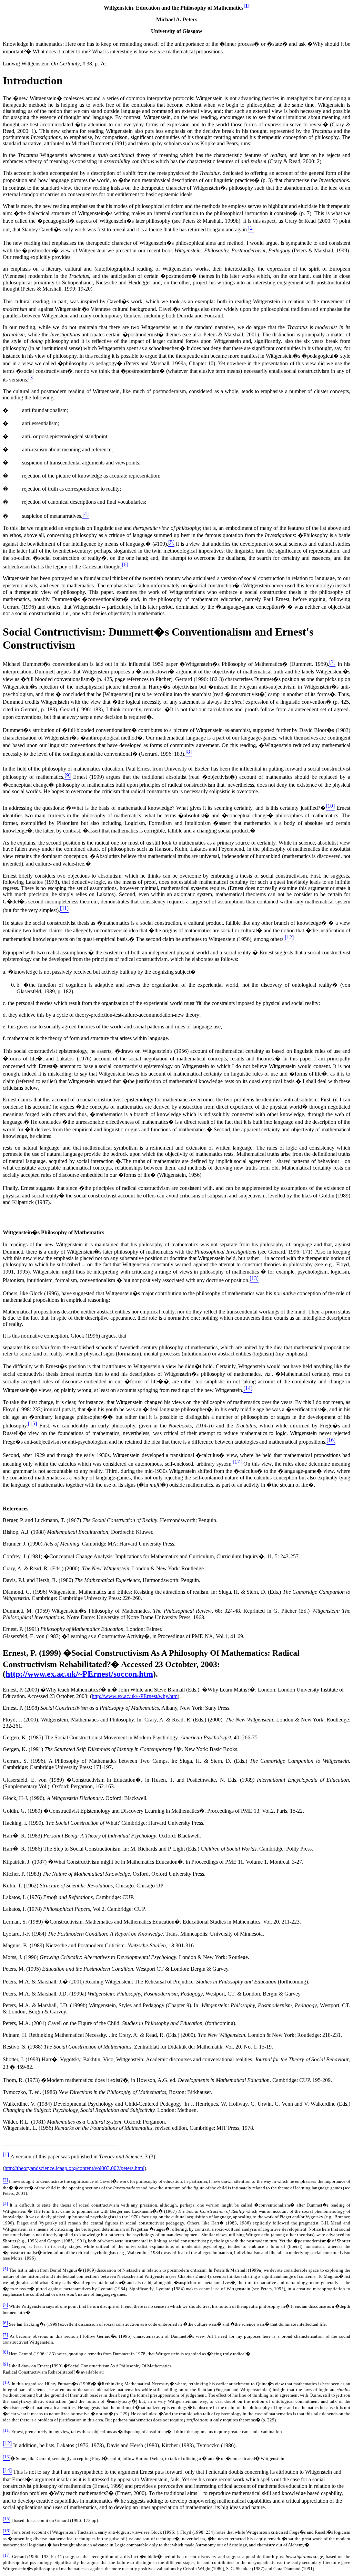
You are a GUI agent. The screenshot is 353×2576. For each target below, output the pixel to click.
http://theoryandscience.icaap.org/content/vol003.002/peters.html (74, 2168)
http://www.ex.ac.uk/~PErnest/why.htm (135, 1696)
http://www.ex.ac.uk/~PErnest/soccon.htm (79, 1674)
